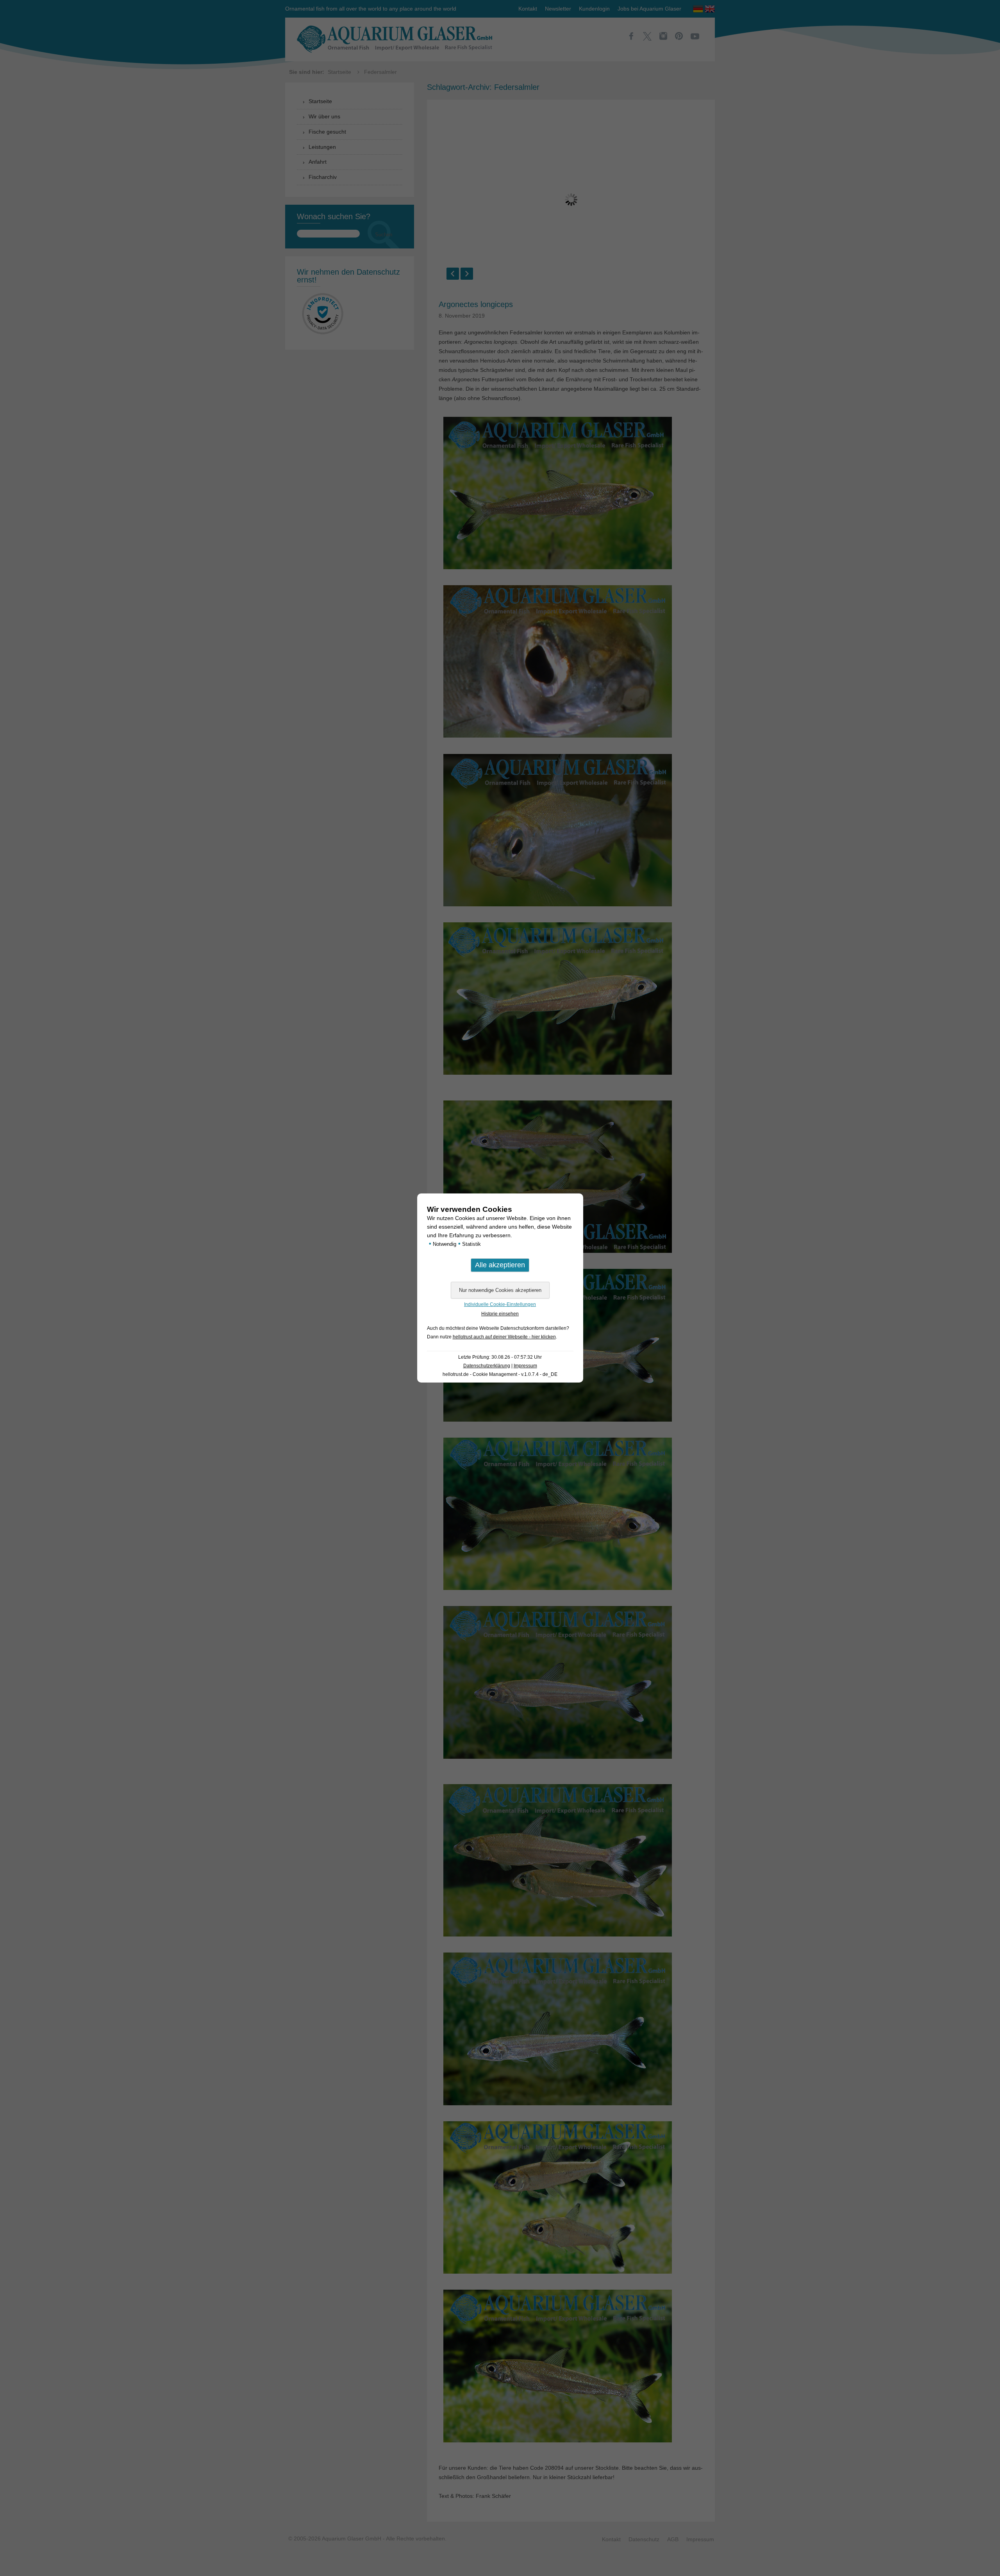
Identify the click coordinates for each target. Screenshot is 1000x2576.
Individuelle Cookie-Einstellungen (500, 1304)
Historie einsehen (500, 1314)
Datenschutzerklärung (487, 1366)
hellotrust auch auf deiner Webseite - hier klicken (504, 1337)
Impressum (525, 1366)
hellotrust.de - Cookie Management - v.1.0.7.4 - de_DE (500, 1374)
